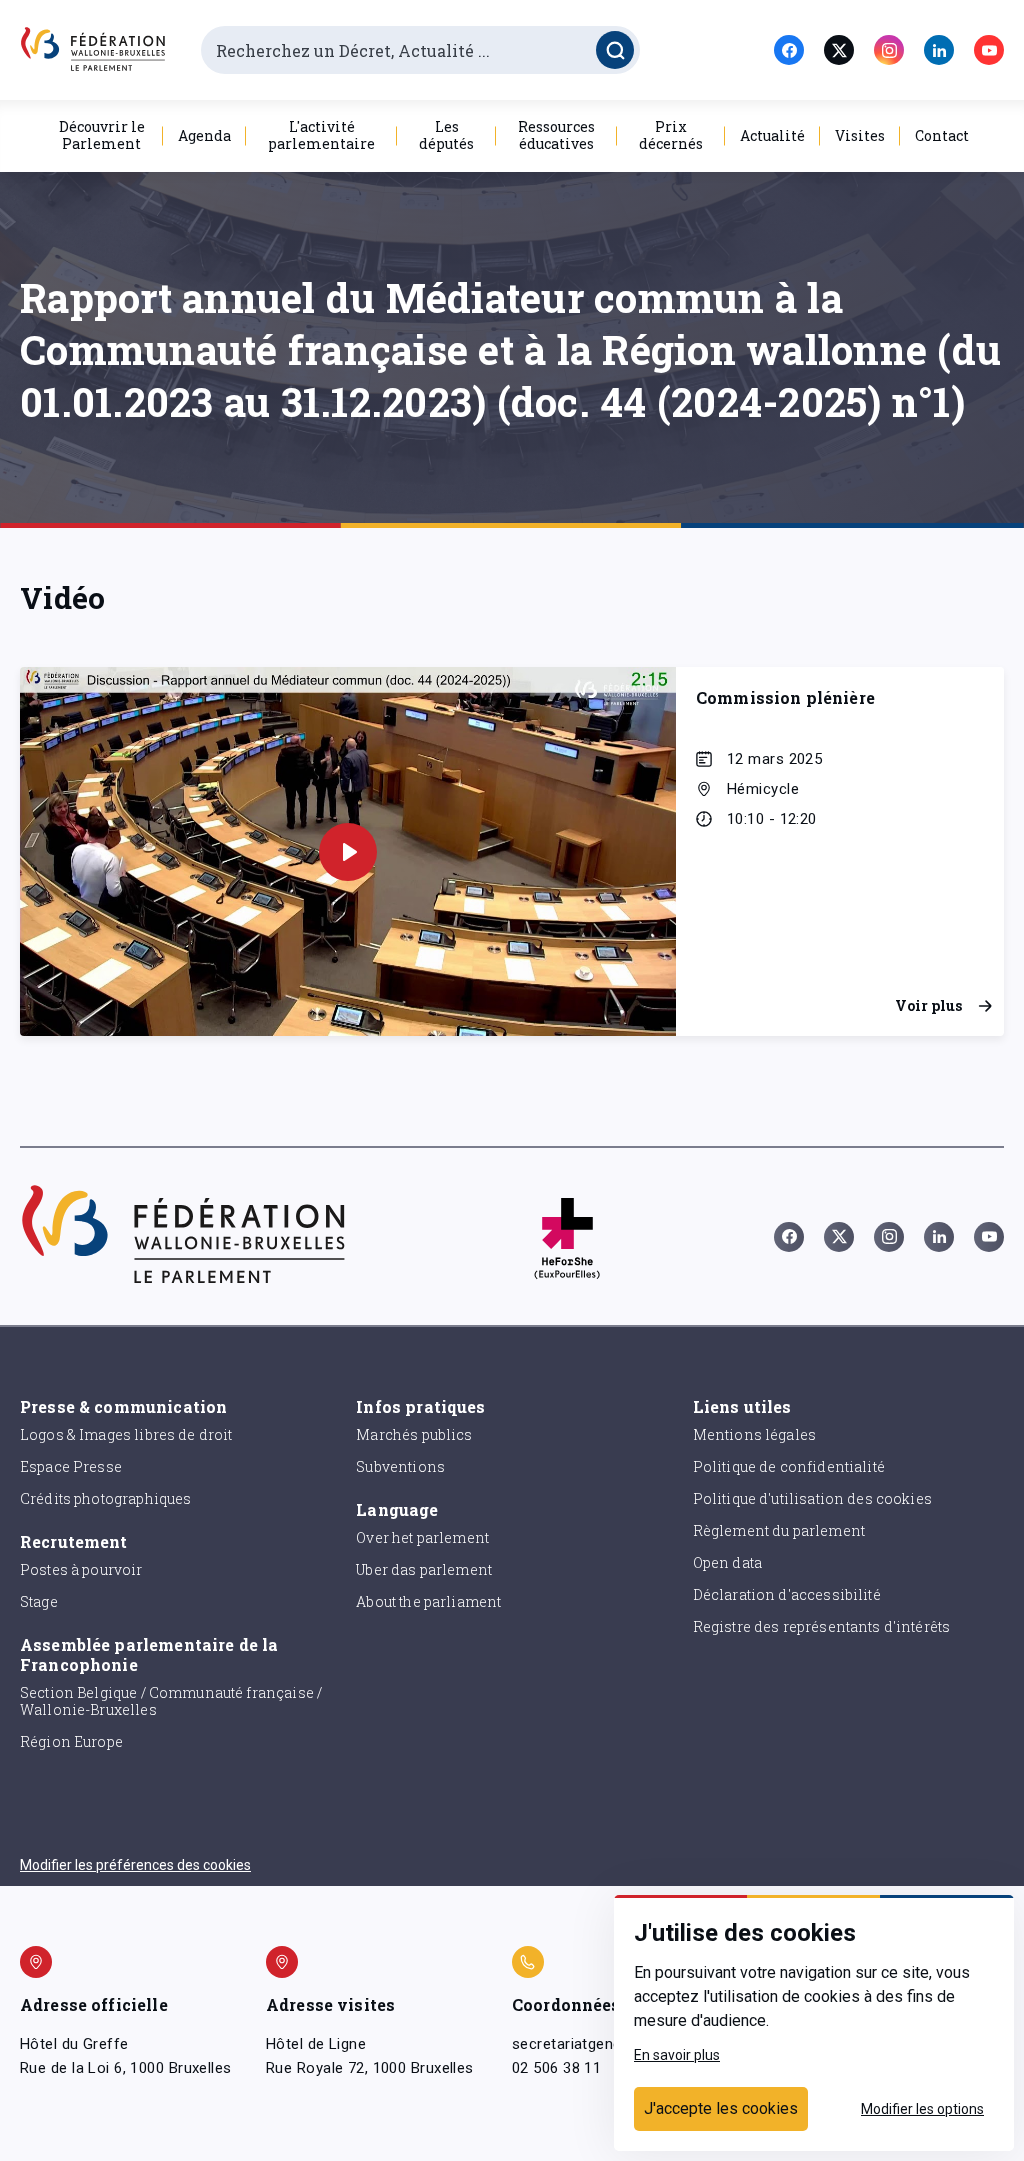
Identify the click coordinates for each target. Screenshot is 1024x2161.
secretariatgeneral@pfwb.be (610, 2044)
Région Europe (71, 1741)
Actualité (772, 135)
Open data (727, 1562)
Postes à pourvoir (81, 1569)
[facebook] (789, 50)
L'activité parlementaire (321, 135)
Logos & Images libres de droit (126, 1434)
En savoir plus (677, 2055)
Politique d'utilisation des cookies (812, 1498)
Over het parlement (422, 1537)
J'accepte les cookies (721, 2108)
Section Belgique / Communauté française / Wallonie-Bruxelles (171, 1701)
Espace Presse (71, 1466)
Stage (39, 1601)
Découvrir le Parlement (102, 135)
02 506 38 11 (556, 2068)
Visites (860, 135)
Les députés (446, 135)
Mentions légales (754, 1434)
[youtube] (989, 50)
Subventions (400, 1466)
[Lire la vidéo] (348, 852)
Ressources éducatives (556, 135)
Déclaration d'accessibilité (787, 1594)
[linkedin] (939, 50)
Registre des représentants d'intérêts (822, 1626)
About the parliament (428, 1601)
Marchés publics (414, 1434)
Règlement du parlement (779, 1530)
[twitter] (839, 50)
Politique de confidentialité (789, 1466)
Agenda (204, 135)
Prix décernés (671, 135)
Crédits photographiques (105, 1498)
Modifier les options (922, 2109)
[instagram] (889, 50)
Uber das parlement (424, 1569)
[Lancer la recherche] (615, 50)
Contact (942, 135)
